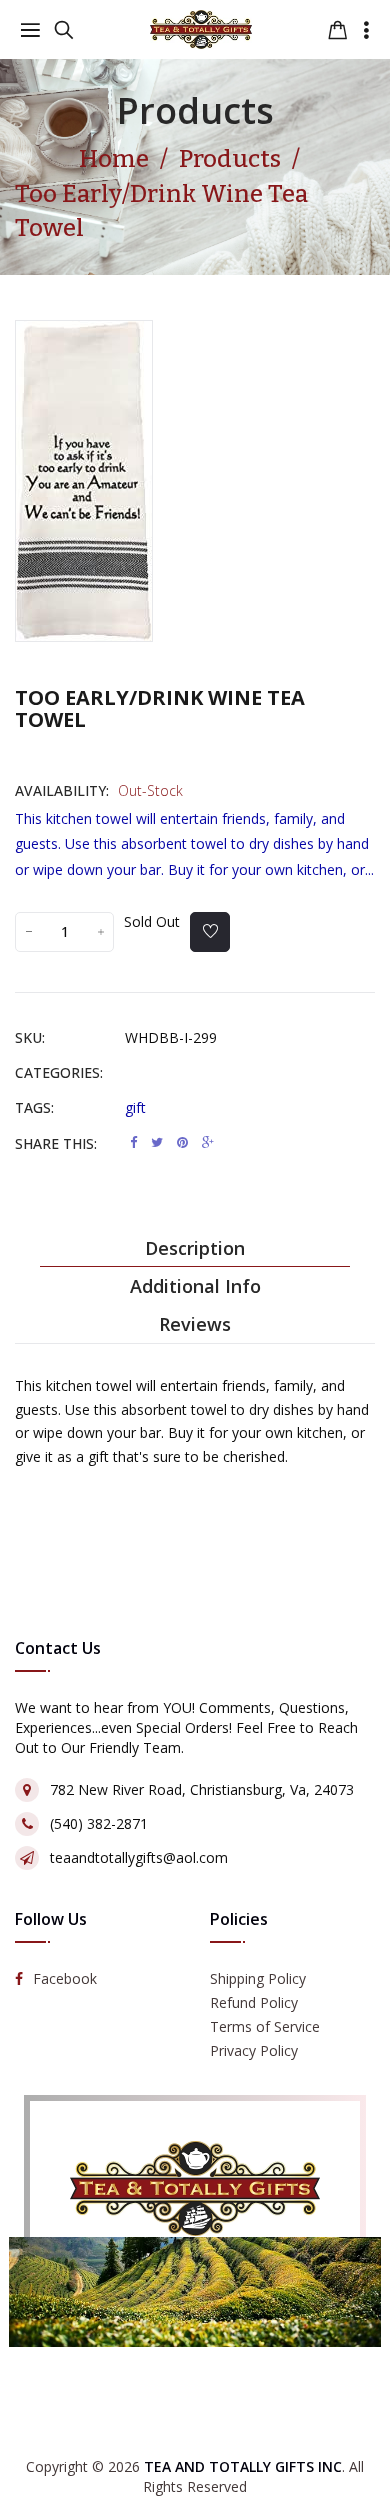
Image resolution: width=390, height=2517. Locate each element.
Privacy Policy (254, 2050)
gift (135, 1107)
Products (195, 110)
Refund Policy (254, 2002)
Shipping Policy (258, 1978)
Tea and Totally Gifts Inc (243, 2466)
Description (195, 1248)
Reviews (195, 1324)
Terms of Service (265, 2026)
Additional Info (195, 1286)
